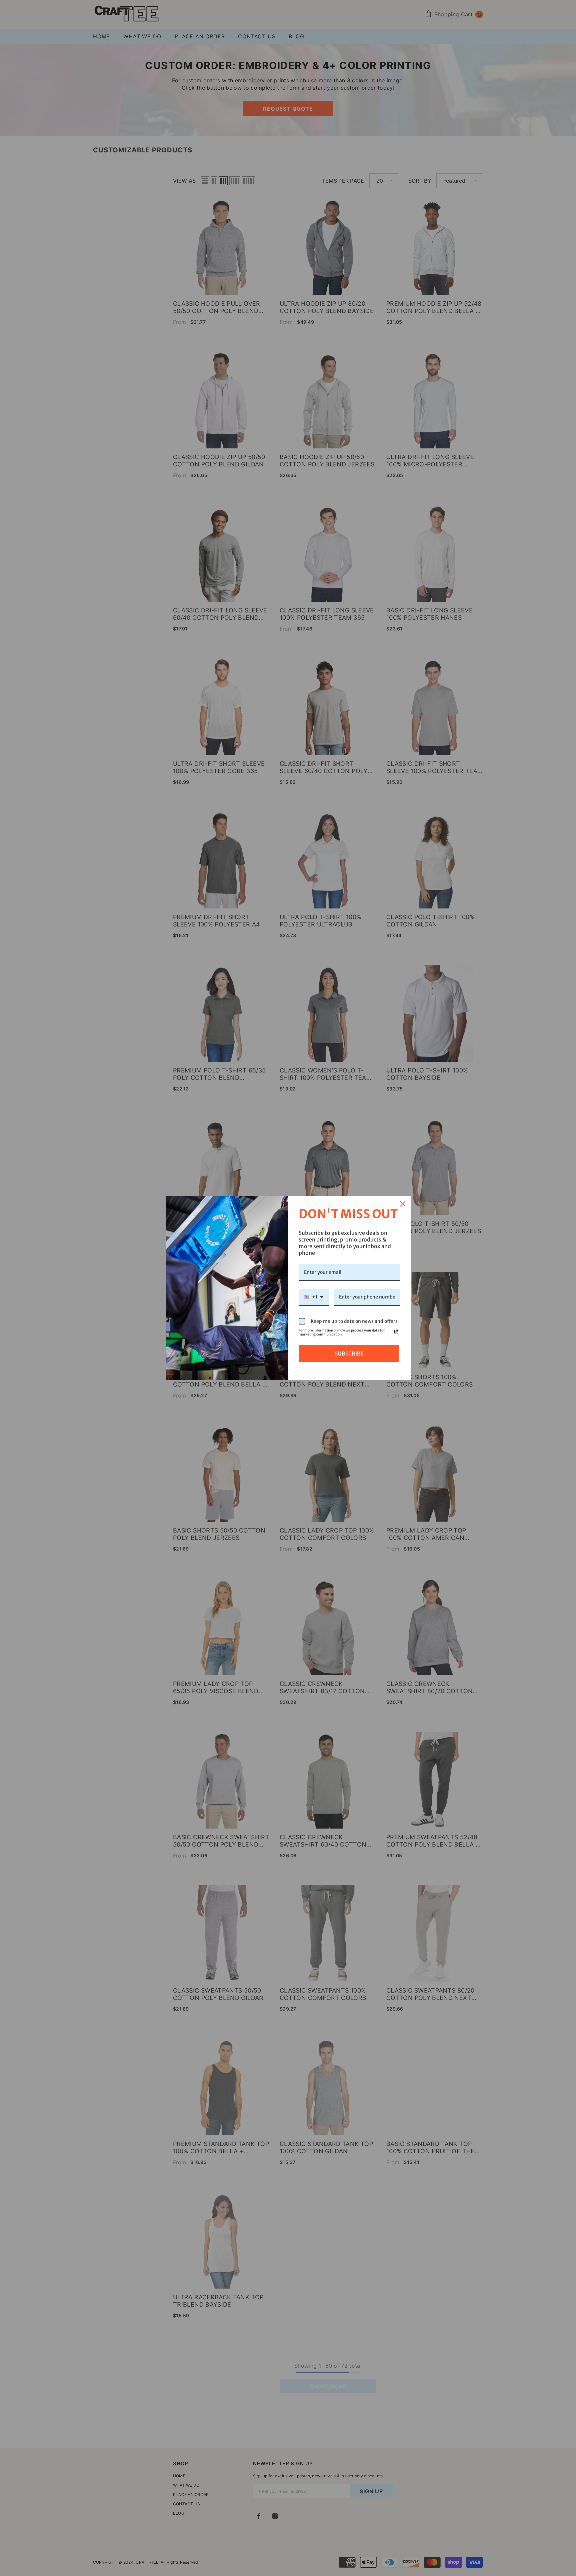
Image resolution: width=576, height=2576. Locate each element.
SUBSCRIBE (349, 1354)
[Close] (403, 1204)
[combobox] (314, 1297)
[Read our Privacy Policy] (396, 1332)
